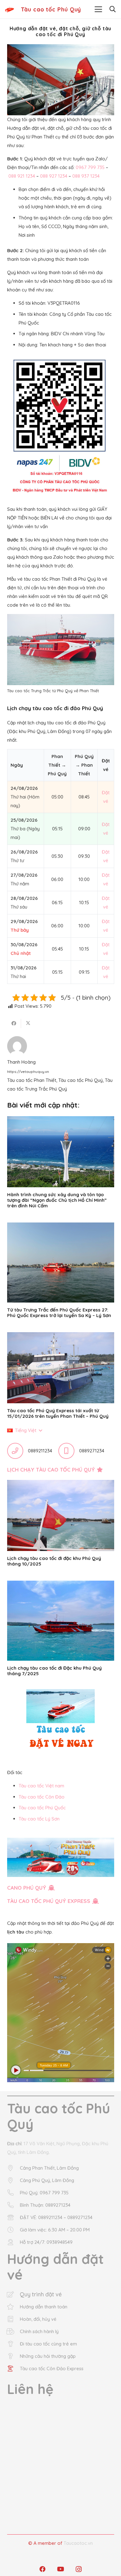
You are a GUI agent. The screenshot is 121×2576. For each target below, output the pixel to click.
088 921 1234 (22, 176)
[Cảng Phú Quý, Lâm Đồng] (13, 2180)
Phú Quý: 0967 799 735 (44, 2193)
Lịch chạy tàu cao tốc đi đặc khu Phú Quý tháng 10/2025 (54, 1561)
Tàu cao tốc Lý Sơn (39, 1819)
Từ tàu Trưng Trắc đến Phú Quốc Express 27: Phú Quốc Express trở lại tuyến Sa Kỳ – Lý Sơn (59, 1313)
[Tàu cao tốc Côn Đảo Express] (13, 2369)
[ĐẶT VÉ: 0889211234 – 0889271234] (13, 2218)
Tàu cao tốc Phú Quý (81, 1080)
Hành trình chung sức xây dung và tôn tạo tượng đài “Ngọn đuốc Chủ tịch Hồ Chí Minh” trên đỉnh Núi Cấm (57, 1200)
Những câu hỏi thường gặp (48, 2356)
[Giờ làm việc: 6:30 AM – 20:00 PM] (13, 2230)
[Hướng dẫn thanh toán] (13, 2307)
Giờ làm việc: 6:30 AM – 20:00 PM (55, 2230)
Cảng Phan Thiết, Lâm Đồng (49, 2168)
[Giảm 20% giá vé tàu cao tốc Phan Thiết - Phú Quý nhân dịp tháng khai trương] (61, 1858)
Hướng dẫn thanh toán (44, 2307)
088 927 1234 (54, 176)
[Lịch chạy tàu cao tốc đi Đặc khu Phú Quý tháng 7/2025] (61, 1621)
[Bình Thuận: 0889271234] (13, 2205)
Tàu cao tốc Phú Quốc (42, 1808)
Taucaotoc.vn (78, 2543)
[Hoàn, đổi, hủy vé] (13, 2319)
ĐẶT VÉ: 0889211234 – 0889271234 (56, 2217)
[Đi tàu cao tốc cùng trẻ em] (13, 2344)
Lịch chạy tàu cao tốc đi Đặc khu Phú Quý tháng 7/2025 (54, 1671)
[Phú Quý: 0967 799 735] (13, 2193)
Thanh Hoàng (21, 1062)
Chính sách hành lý (39, 2331)
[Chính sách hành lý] (13, 2332)
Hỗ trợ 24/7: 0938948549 (46, 2242)
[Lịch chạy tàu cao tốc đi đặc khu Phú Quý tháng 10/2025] (61, 1515)
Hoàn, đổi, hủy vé (38, 2319)
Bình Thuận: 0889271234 (45, 2205)
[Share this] (14, 1023)
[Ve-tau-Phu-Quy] (9, 9)
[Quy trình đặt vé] (13, 2294)
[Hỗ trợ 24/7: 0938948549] (13, 2242)
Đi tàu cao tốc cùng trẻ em (48, 2344)
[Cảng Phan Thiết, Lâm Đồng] (13, 2168)
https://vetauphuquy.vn (28, 1072)
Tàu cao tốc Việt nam (41, 1786)
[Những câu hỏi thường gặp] (13, 2356)
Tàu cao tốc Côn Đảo (42, 1797)
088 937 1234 (86, 176)
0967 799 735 (90, 167)
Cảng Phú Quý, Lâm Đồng (47, 2180)
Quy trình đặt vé (41, 2294)
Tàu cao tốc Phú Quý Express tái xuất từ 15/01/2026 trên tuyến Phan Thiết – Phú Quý (58, 1413)
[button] (98, 9)
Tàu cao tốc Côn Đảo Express (52, 2368)
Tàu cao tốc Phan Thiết (32, 1080)
